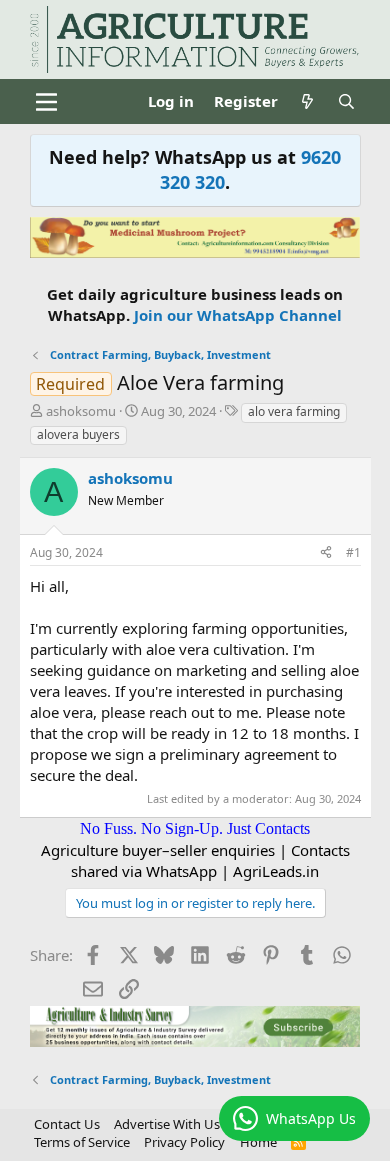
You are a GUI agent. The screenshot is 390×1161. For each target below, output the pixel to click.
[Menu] (47, 102)
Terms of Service (82, 1142)
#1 (353, 552)
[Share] (326, 553)
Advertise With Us (167, 1124)
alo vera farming (294, 411)
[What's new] (307, 101)
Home (258, 1142)
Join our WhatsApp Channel (238, 315)
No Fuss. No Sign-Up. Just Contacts (195, 828)
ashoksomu (81, 411)
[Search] (346, 101)
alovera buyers (78, 434)
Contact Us (67, 1124)
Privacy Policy (184, 1142)
